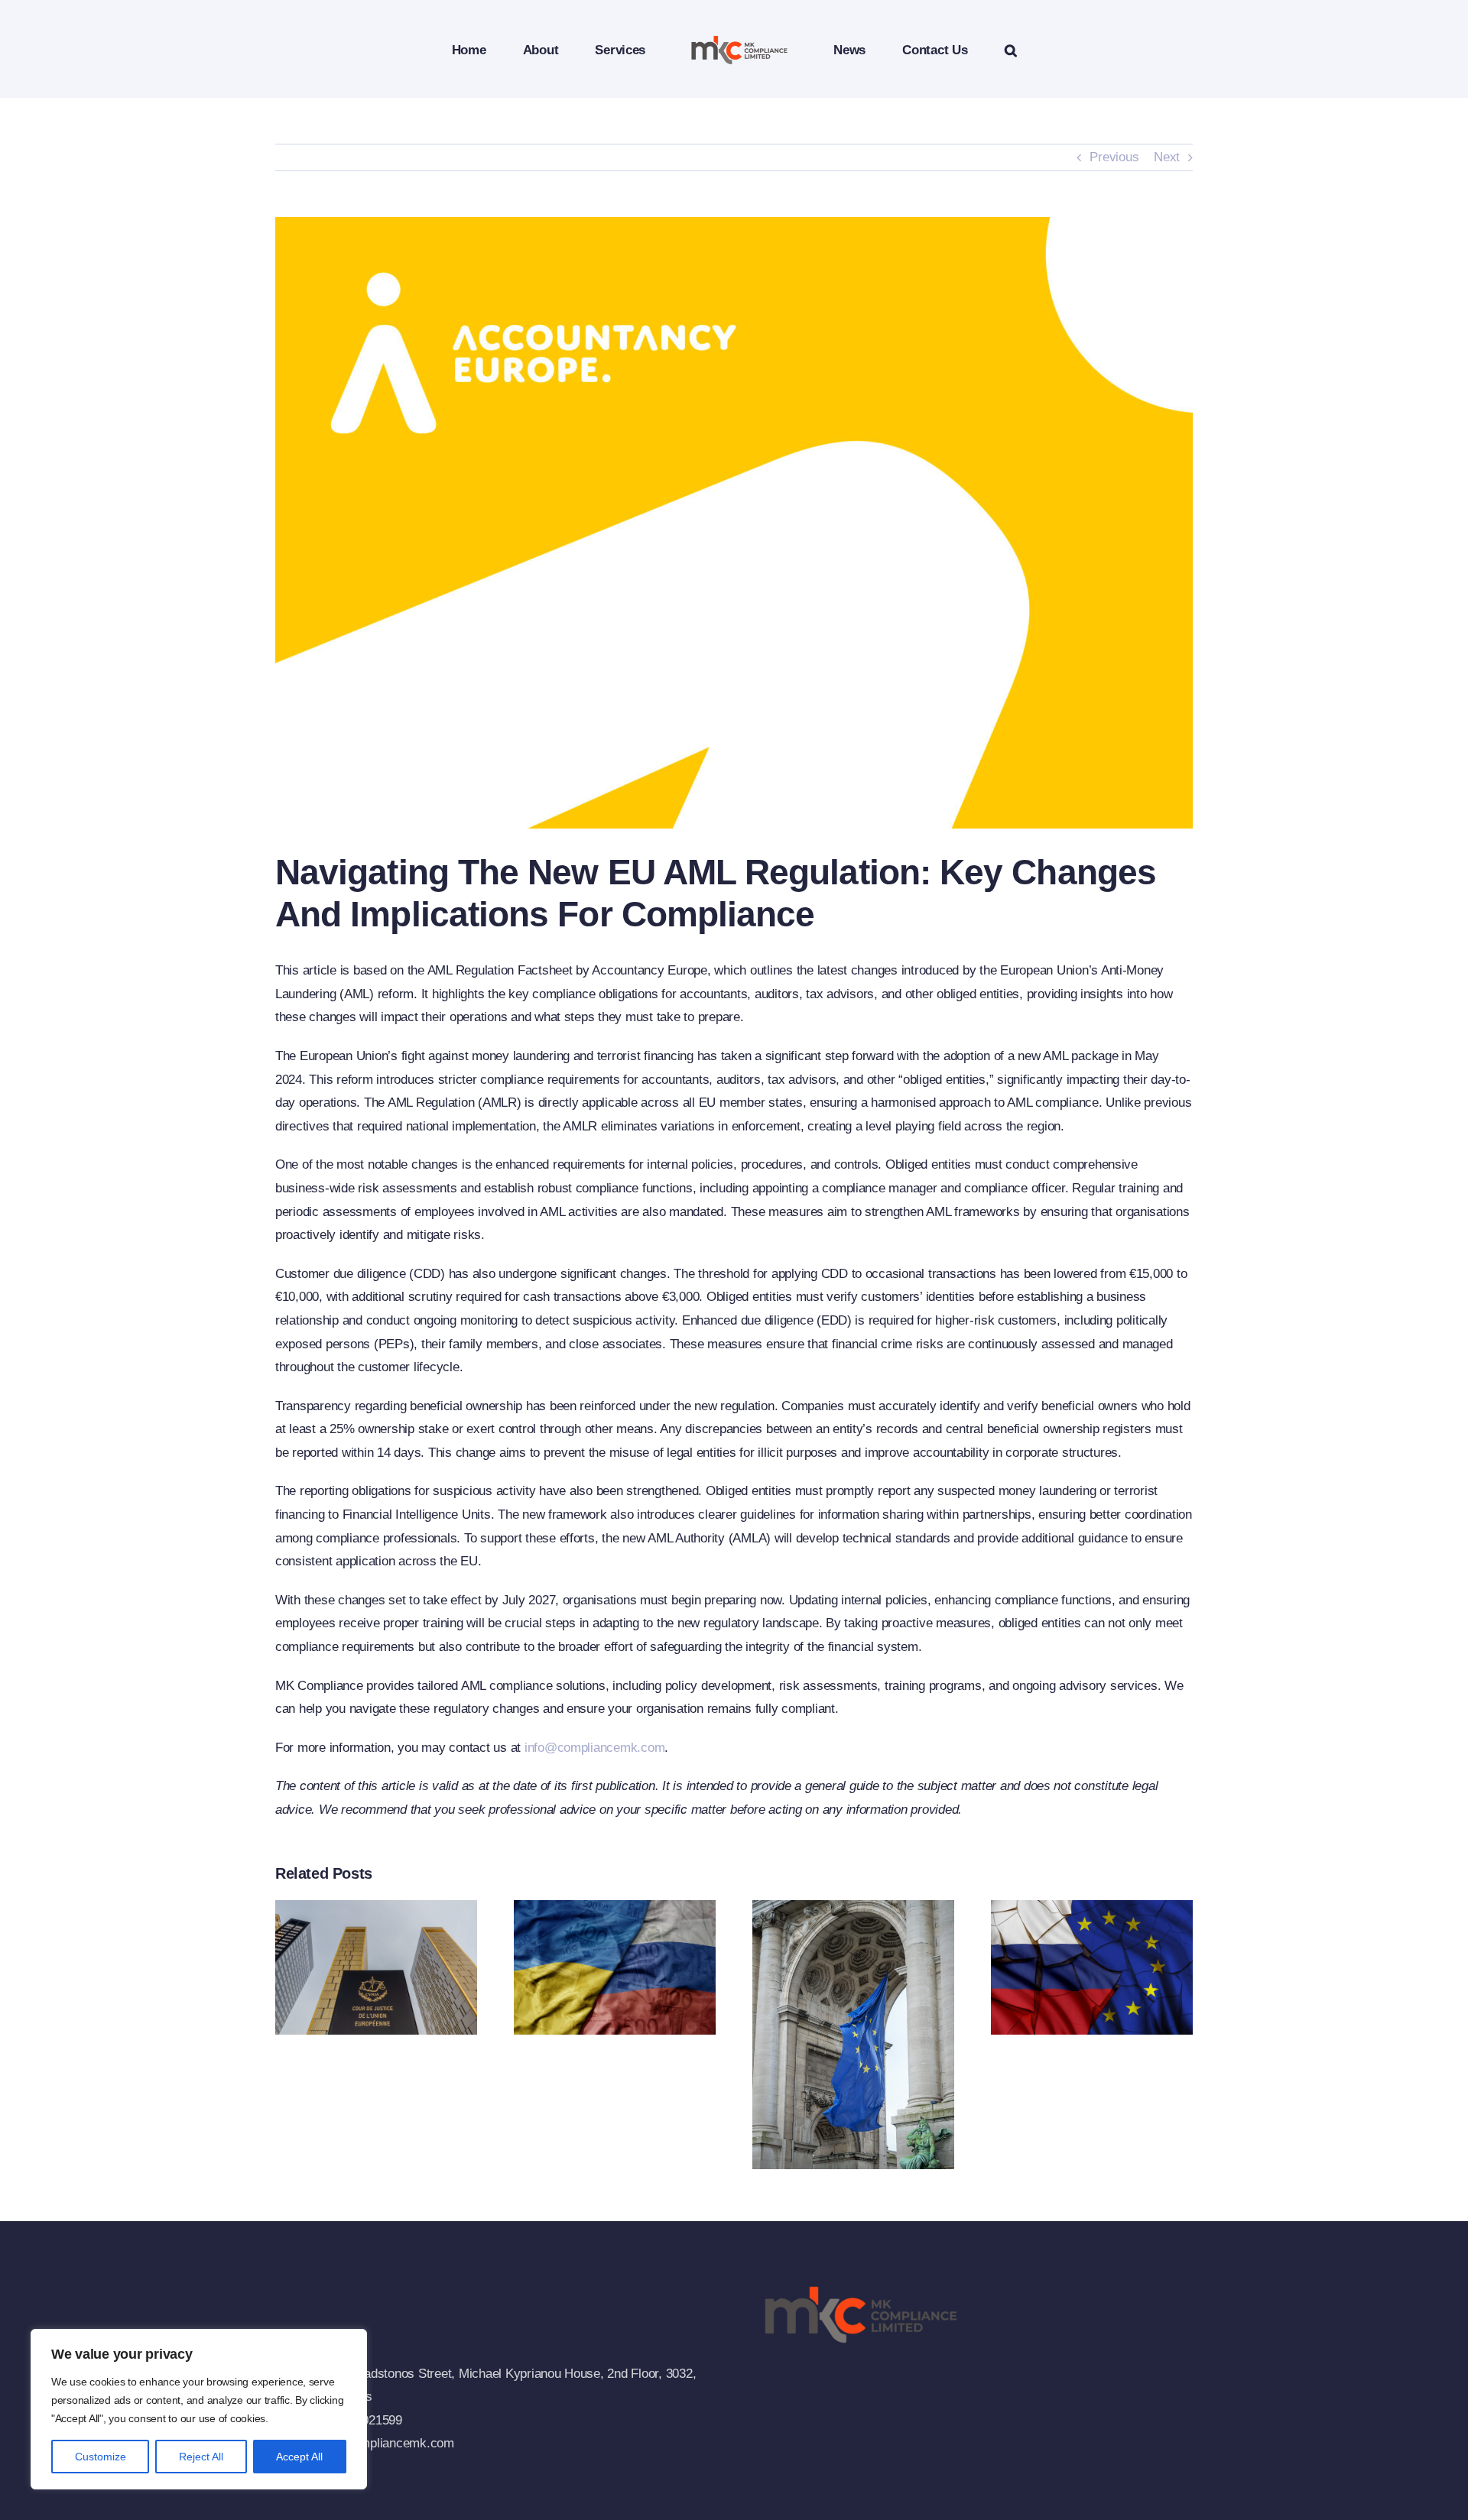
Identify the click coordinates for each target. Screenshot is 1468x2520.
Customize (101, 2457)
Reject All (201, 2457)
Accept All (299, 2457)
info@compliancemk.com (595, 1748)
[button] (948, 49)
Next (1167, 157)
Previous (1114, 157)
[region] (199, 2409)
